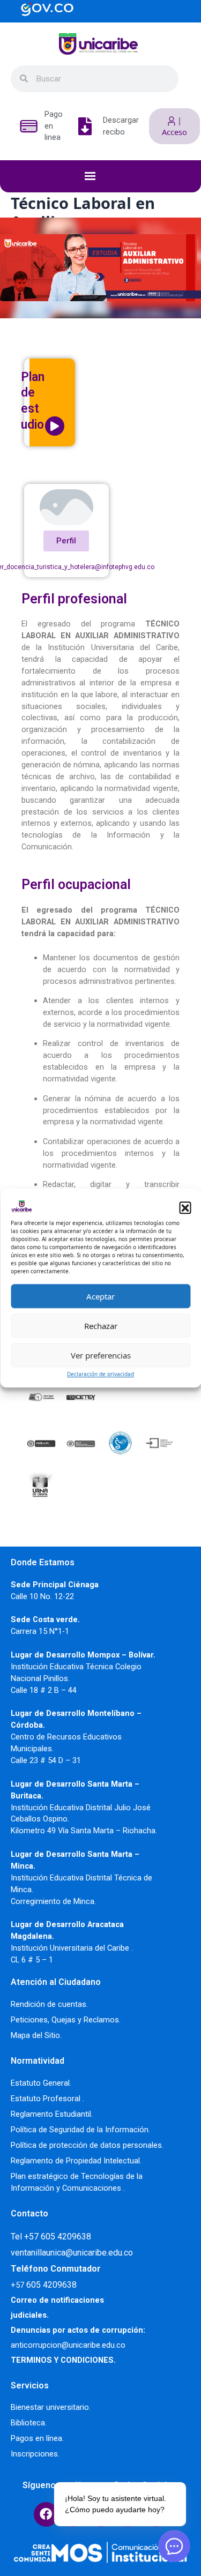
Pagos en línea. (37, 2438)
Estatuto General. (41, 2083)
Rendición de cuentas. (49, 2004)
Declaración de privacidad (100, 1374)
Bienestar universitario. (51, 2407)
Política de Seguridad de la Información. (80, 2130)
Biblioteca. (29, 2423)
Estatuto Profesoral (47, 2099)
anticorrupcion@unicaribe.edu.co (68, 2345)
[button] (185, 1207)
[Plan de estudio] (55, 426)
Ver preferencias (101, 1355)
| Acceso (174, 126)
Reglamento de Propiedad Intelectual (75, 2161)
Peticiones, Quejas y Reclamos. (66, 2020)
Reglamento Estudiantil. (52, 2114)
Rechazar (101, 1326)
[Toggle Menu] (106, 176)
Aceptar (100, 1296)
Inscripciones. (35, 2454)
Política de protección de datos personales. (87, 2145)
